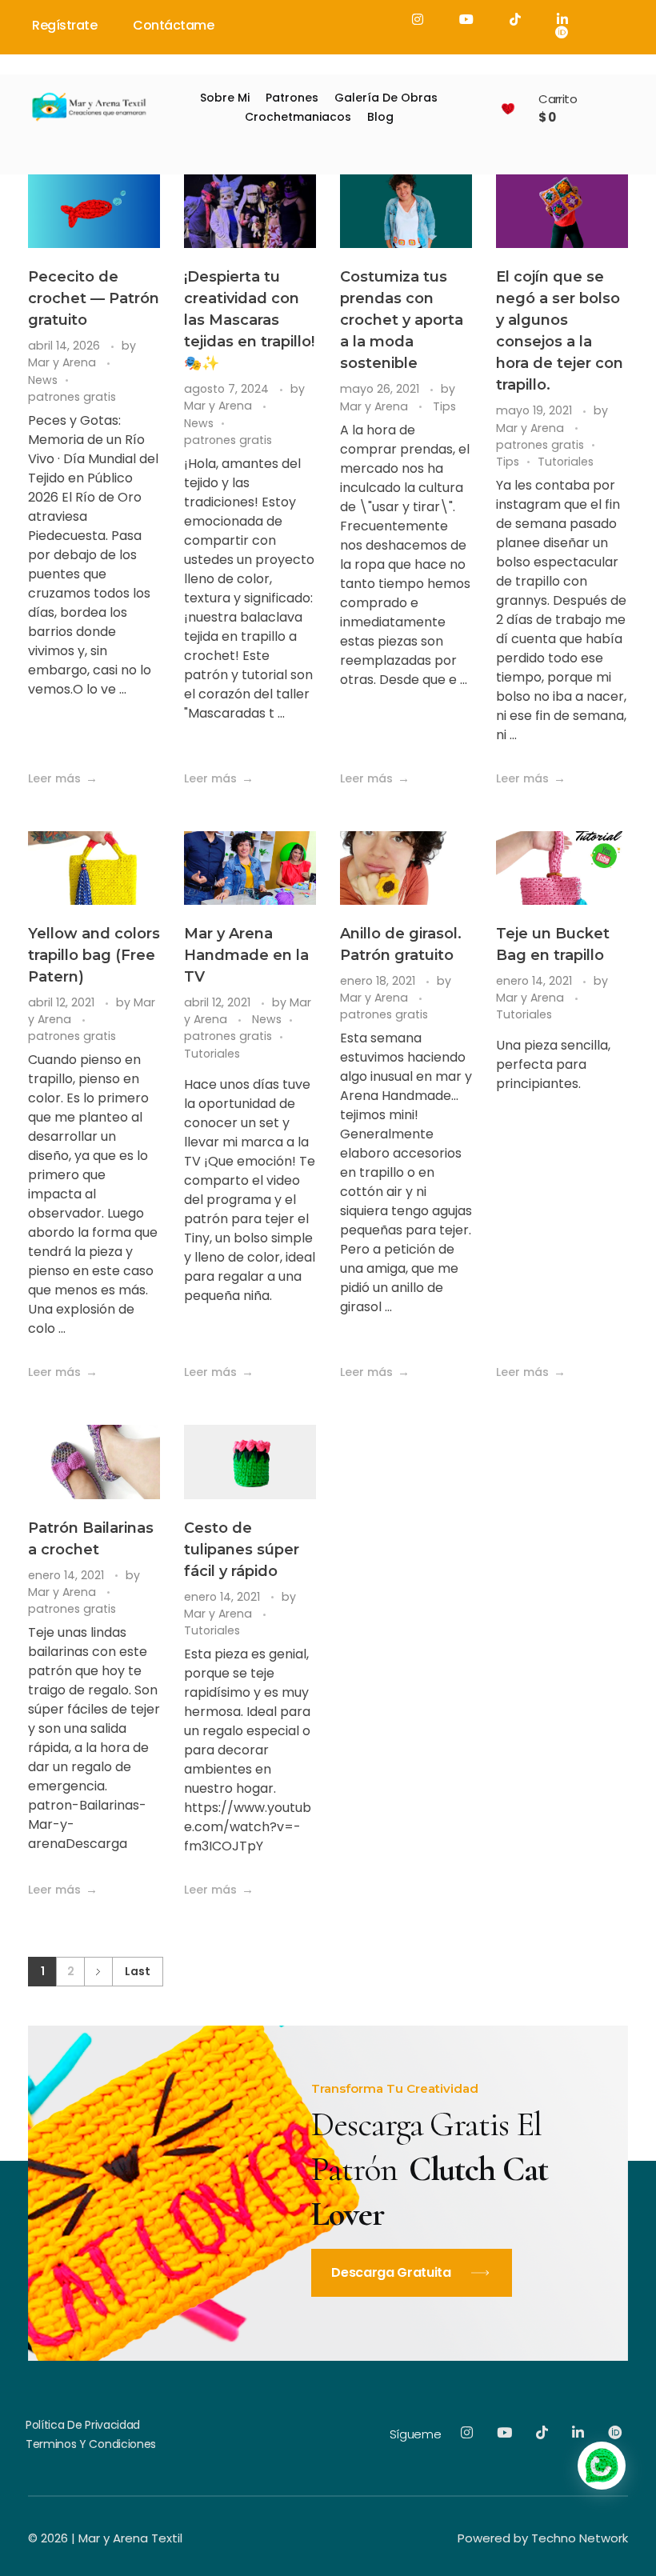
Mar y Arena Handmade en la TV (246, 955)
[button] (602, 2466)
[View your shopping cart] (508, 108)
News (43, 380)
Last (138, 1972)
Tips (444, 406)
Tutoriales (566, 462)
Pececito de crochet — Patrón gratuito (94, 298)
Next (98, 1972)
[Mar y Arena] (88, 106)
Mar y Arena (64, 362)
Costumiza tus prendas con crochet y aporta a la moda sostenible (402, 320)
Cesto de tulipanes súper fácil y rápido (242, 1550)
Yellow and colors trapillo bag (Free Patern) (94, 955)
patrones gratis (72, 397)
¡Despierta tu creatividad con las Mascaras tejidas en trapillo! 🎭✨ (249, 320)
